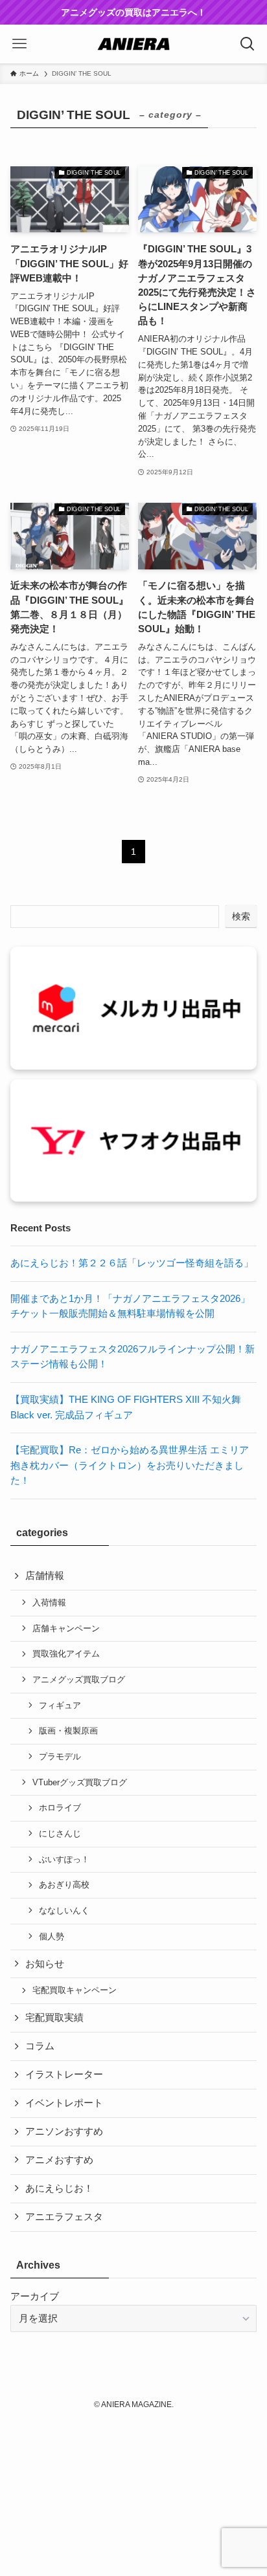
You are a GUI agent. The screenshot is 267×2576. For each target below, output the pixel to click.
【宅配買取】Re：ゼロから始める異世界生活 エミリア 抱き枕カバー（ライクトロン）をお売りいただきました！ (130, 1465)
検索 (241, 916)
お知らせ (45, 1964)
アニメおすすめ (59, 2160)
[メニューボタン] (19, 44)
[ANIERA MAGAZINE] (133, 44)
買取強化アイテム (66, 1654)
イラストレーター (64, 2075)
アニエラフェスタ (64, 2217)
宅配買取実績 (54, 2018)
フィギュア (60, 1705)
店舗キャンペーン (66, 1628)
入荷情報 (49, 1602)
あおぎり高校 (64, 1885)
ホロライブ (60, 1808)
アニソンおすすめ (64, 2131)
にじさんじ (60, 1833)
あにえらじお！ (59, 2188)
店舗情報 (45, 1576)
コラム (40, 2046)
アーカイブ (35, 2296)
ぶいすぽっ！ (64, 1859)
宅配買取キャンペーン (75, 1990)
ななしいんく (64, 1910)
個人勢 (52, 1936)
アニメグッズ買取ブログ (79, 1679)
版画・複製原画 (68, 1731)
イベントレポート (64, 2103)
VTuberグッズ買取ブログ (80, 1782)
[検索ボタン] (248, 44)
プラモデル (60, 1756)
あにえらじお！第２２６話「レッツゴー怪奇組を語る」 (132, 1263)
